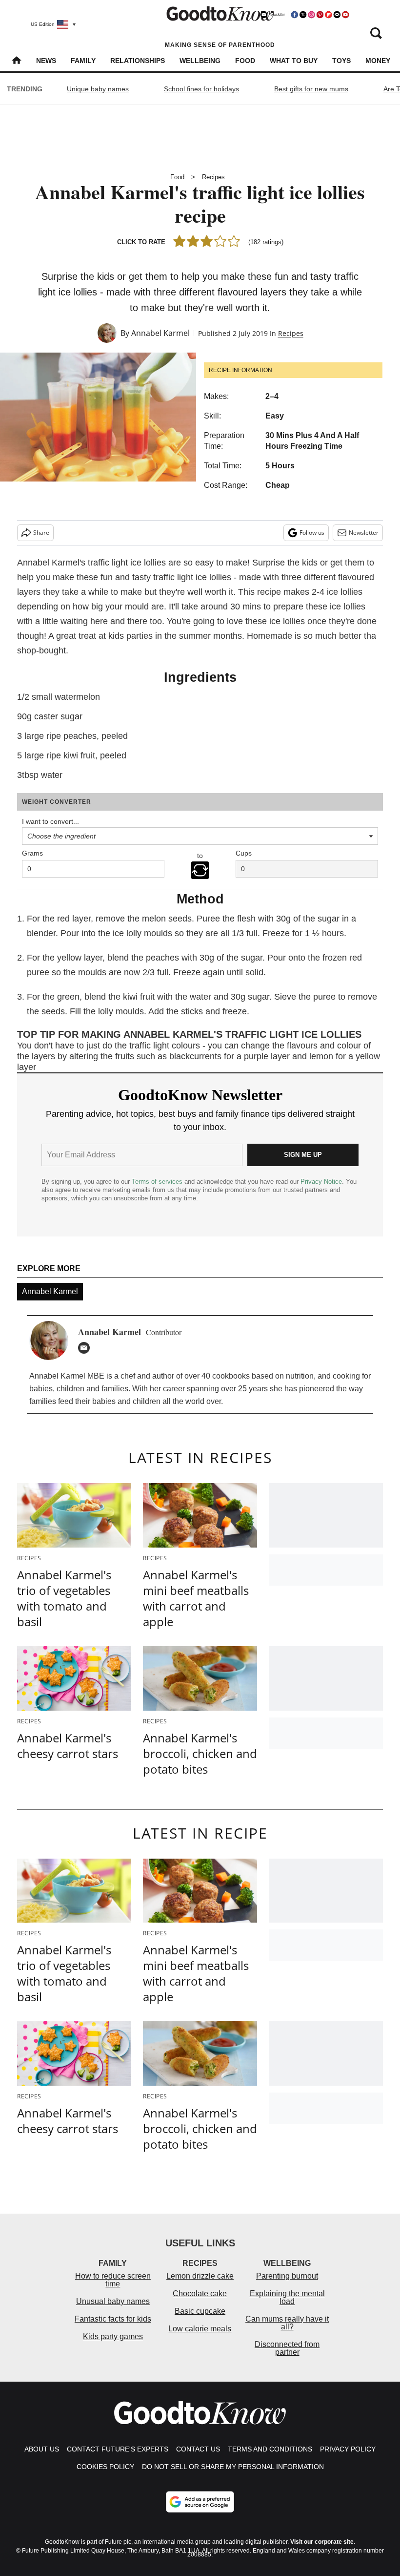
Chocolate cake (200, 2293)
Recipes (213, 177)
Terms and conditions (270, 2449)
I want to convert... (50, 821)
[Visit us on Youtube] (345, 15)
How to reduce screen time (113, 2280)
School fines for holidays (201, 89)
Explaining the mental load (287, 2297)
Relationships (138, 61)
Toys (341, 61)
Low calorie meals (200, 2329)
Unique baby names (98, 89)
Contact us (198, 2449)
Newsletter (364, 533)
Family (83, 61)
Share (41, 533)
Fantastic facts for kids (113, 2319)
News (46, 61)
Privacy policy (348, 2449)
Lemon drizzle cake (200, 2276)
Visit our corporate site (322, 2542)
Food (245, 61)
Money (378, 61)
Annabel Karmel (160, 333)
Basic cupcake (200, 2311)
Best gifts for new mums (311, 89)
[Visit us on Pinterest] (320, 15)
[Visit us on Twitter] (303, 15)
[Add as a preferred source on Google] (200, 2502)
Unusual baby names (113, 2301)
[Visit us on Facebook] (295, 15)
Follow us (312, 533)
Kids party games (113, 2336)
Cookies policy (105, 2467)
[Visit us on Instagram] (311, 15)
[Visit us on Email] (337, 15)
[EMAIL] (86, 1348)
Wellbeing (200, 61)
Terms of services (158, 1182)
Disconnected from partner (287, 2348)
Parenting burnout (287, 2276)
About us (42, 2449)
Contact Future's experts (118, 2449)
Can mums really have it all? (287, 2323)
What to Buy (294, 61)
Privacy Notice (321, 1182)
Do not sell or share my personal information (233, 2467)
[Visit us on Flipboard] (328, 15)
